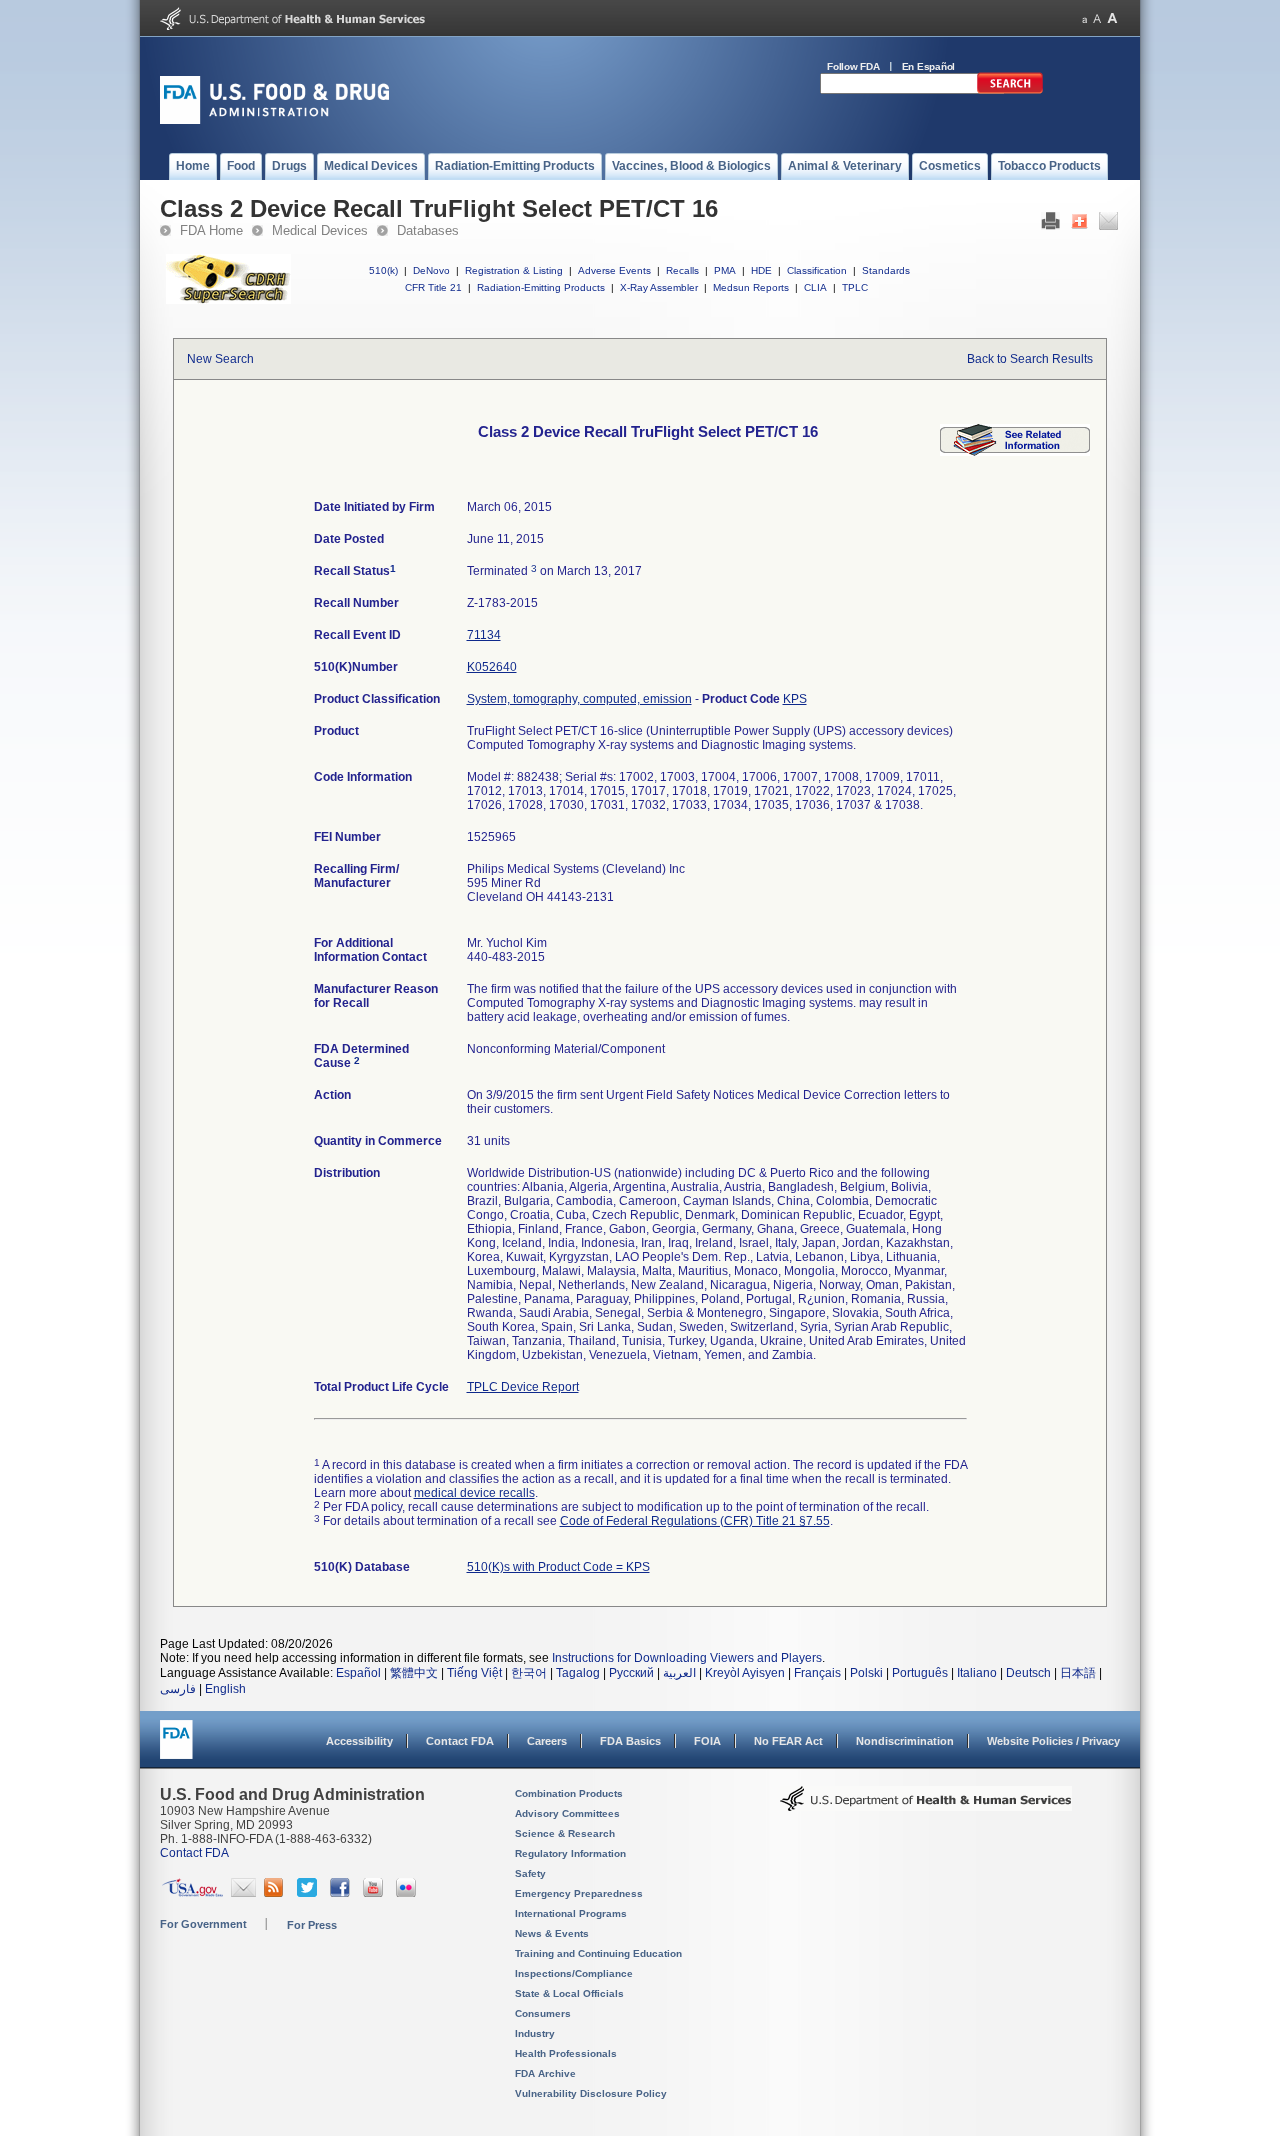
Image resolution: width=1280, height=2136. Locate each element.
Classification (817, 270)
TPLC (855, 287)
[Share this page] (1079, 226)
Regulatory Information (570, 1853)
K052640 (492, 667)
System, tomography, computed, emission (579, 699)
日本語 (1078, 1673)
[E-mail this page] (1108, 226)
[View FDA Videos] (375, 1893)
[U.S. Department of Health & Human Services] (926, 1806)
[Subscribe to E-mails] (243, 1893)
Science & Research (565, 1833)
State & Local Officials (569, 1993)
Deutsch (1028, 1673)
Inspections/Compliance (574, 1973)
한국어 (529, 1673)
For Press (312, 1925)
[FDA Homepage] (176, 1748)
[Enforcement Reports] (1015, 452)
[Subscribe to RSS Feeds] (276, 1893)
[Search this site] (1010, 90)
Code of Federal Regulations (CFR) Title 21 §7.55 (695, 1521)
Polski (866, 1673)
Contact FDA (460, 1741)
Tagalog (578, 1673)
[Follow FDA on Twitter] (309, 1893)
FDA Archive (545, 2073)
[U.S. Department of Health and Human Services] (292, 26)
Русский (631, 1673)
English (225, 1689)
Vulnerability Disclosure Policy (591, 2093)
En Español (929, 66)
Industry (535, 2033)
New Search (220, 359)
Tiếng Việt (474, 1673)
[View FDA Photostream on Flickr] (408, 1893)
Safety (530, 1873)
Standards (886, 270)
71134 (484, 635)
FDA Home (211, 230)
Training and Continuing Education (598, 1953)
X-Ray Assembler (659, 287)
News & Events (552, 1933)
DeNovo (431, 270)
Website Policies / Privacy (1053, 1741)
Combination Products (569, 1793)
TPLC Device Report (523, 1387)
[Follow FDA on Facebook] (342, 1893)
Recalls (682, 270)
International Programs (571, 1913)
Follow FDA (853, 66)
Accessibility (359, 1741)
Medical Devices (320, 230)
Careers (547, 1741)
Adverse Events (614, 270)
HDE (761, 270)
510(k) (383, 270)
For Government (203, 1924)
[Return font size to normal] (1097, 18)
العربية (679, 1673)
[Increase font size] (1112, 18)
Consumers (543, 2013)
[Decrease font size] (1084, 18)
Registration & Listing (514, 270)
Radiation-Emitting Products (541, 287)
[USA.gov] (192, 1893)
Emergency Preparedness (579, 1893)
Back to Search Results (1030, 359)
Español (358, 1673)
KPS (795, 699)
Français (817, 1673)
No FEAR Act (788, 1741)
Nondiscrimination (905, 1741)
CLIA (815, 287)
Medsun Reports (751, 287)
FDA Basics (630, 1741)
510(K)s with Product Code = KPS (558, 1567)
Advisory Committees (567, 1813)
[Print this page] (1050, 226)
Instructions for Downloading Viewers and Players (687, 1658)
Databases (428, 230)
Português (920, 1673)
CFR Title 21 (433, 287)
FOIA (707, 1741)
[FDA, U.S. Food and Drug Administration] (274, 120)
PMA (725, 270)
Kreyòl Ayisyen (745, 1673)
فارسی (178, 1689)
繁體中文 (414, 1673)
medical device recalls (474, 1493)
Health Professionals (566, 2053)
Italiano (977, 1673)
